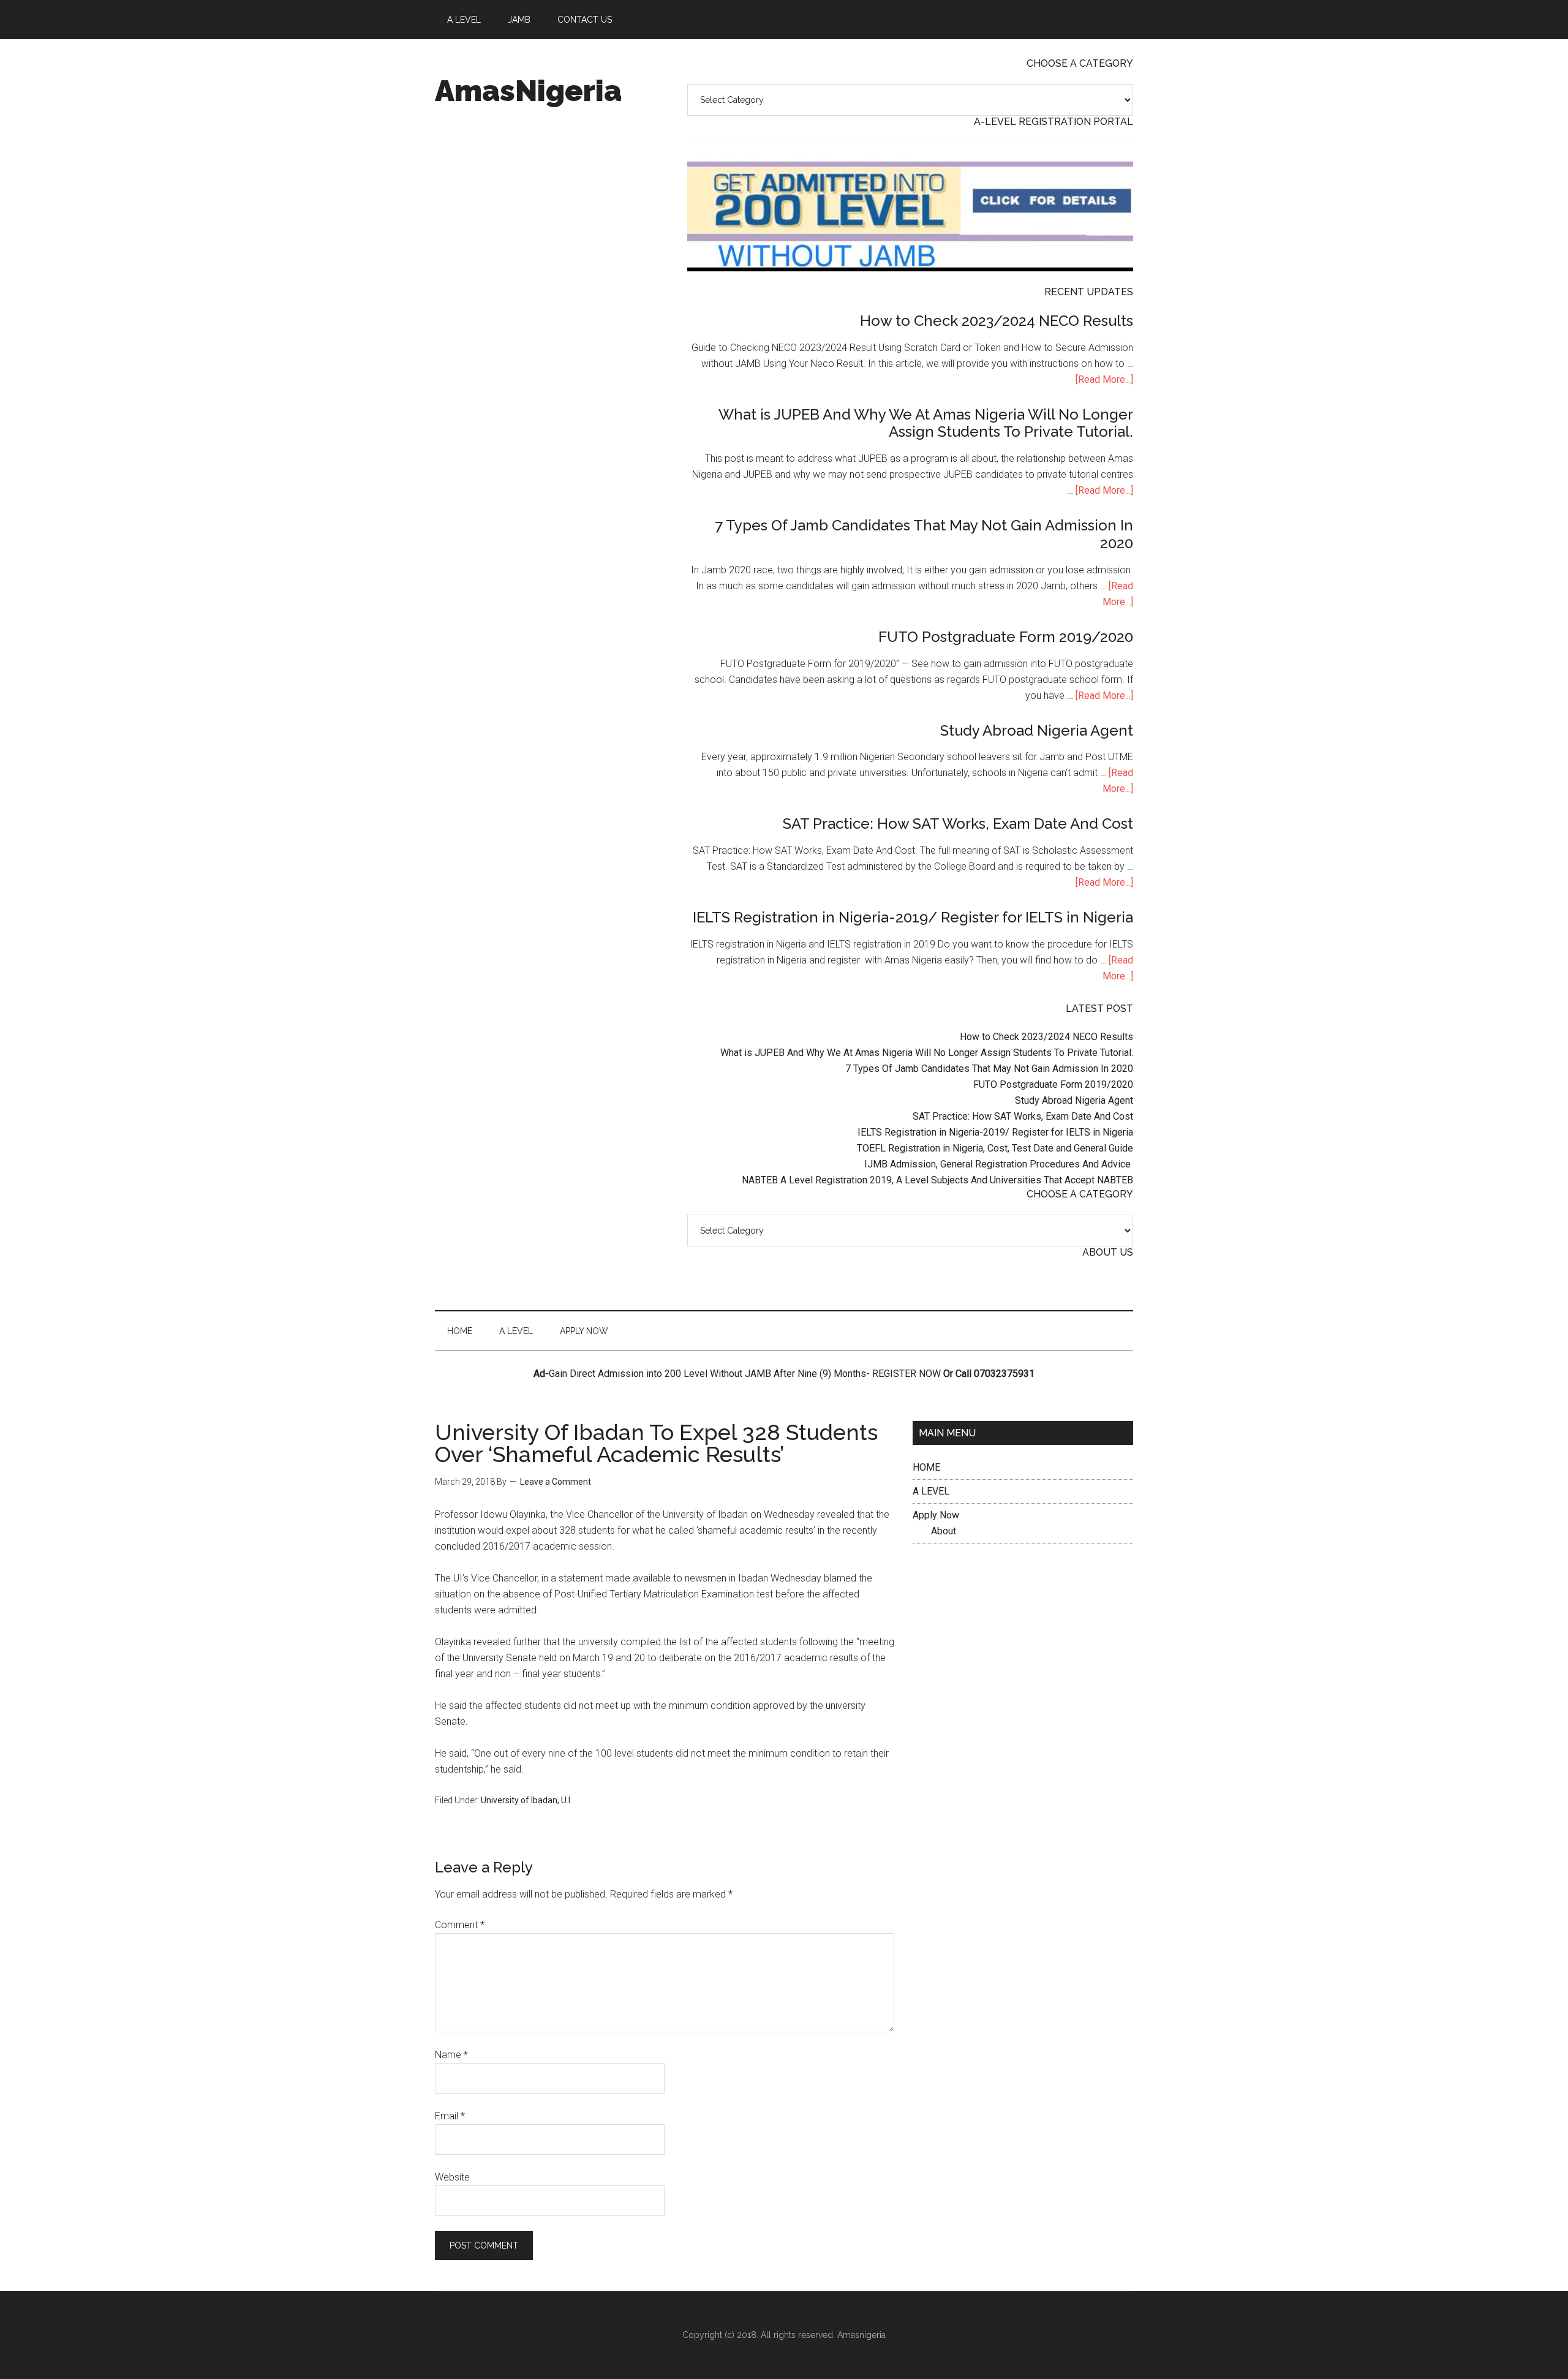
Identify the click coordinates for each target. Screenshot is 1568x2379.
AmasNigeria (528, 91)
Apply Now (936, 1515)
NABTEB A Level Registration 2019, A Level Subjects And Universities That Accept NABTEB (937, 1180)
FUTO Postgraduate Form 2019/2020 (1006, 637)
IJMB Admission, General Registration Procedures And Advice (999, 1164)
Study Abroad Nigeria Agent (1037, 730)
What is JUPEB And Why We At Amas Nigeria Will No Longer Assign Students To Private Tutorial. (926, 423)
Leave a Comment (556, 1482)
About (944, 1531)
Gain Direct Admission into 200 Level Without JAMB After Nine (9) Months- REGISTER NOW (745, 1374)
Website (452, 2177)
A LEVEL (931, 1491)
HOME (926, 1467)
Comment (460, 1925)
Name (451, 2055)
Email (450, 2116)
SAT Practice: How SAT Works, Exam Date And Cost (958, 824)
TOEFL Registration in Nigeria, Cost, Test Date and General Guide (995, 1148)
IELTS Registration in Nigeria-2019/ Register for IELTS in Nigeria (913, 917)
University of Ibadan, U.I (526, 1800)
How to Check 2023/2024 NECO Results (997, 321)
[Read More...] (1104, 379)
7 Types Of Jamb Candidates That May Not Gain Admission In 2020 (924, 534)
